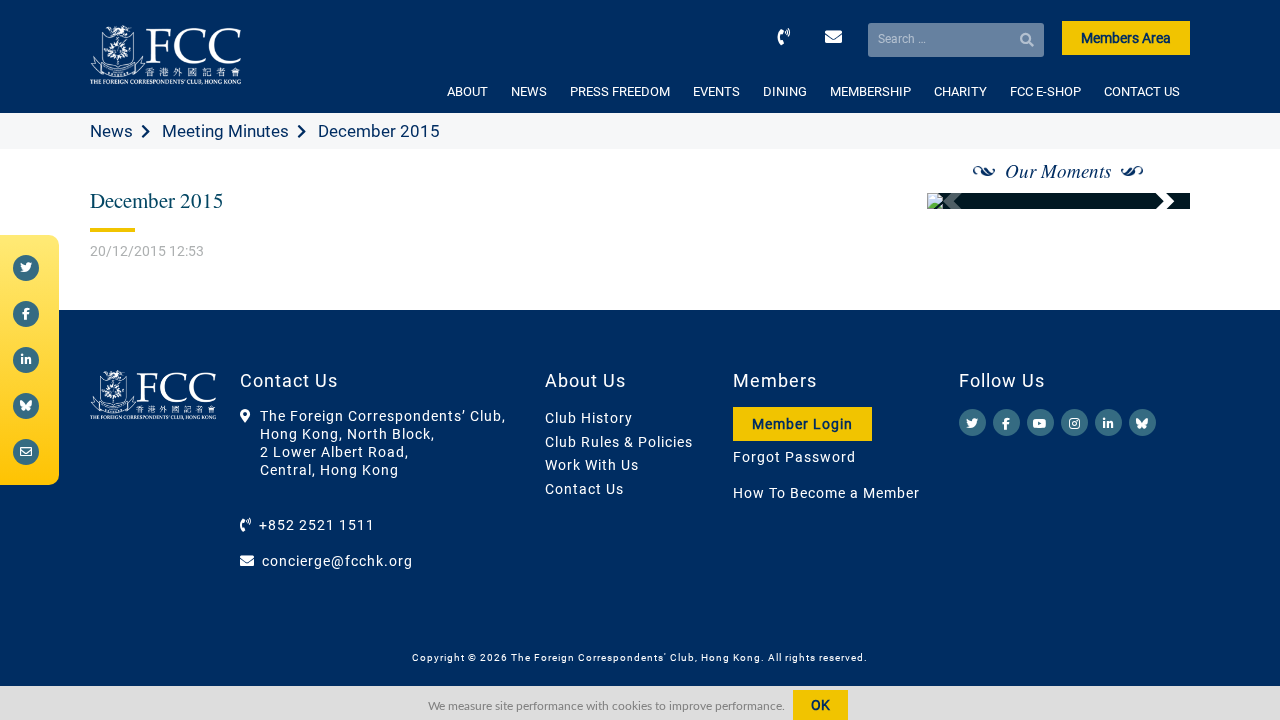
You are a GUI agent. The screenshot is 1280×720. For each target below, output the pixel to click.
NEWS (529, 91)
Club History (589, 418)
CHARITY (960, 91)
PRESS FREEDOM (620, 91)
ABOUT (467, 91)
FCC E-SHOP (1045, 91)
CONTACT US (1142, 91)
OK (820, 705)
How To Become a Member (826, 493)
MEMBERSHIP (870, 91)
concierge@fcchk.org (337, 561)
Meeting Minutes (225, 131)
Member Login (802, 424)
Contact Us (584, 489)
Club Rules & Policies (619, 442)
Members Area (1126, 38)
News (111, 131)
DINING (785, 91)
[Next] (1153, 201)
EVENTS (716, 91)
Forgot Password (794, 457)
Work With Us (592, 465)
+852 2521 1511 (317, 525)
